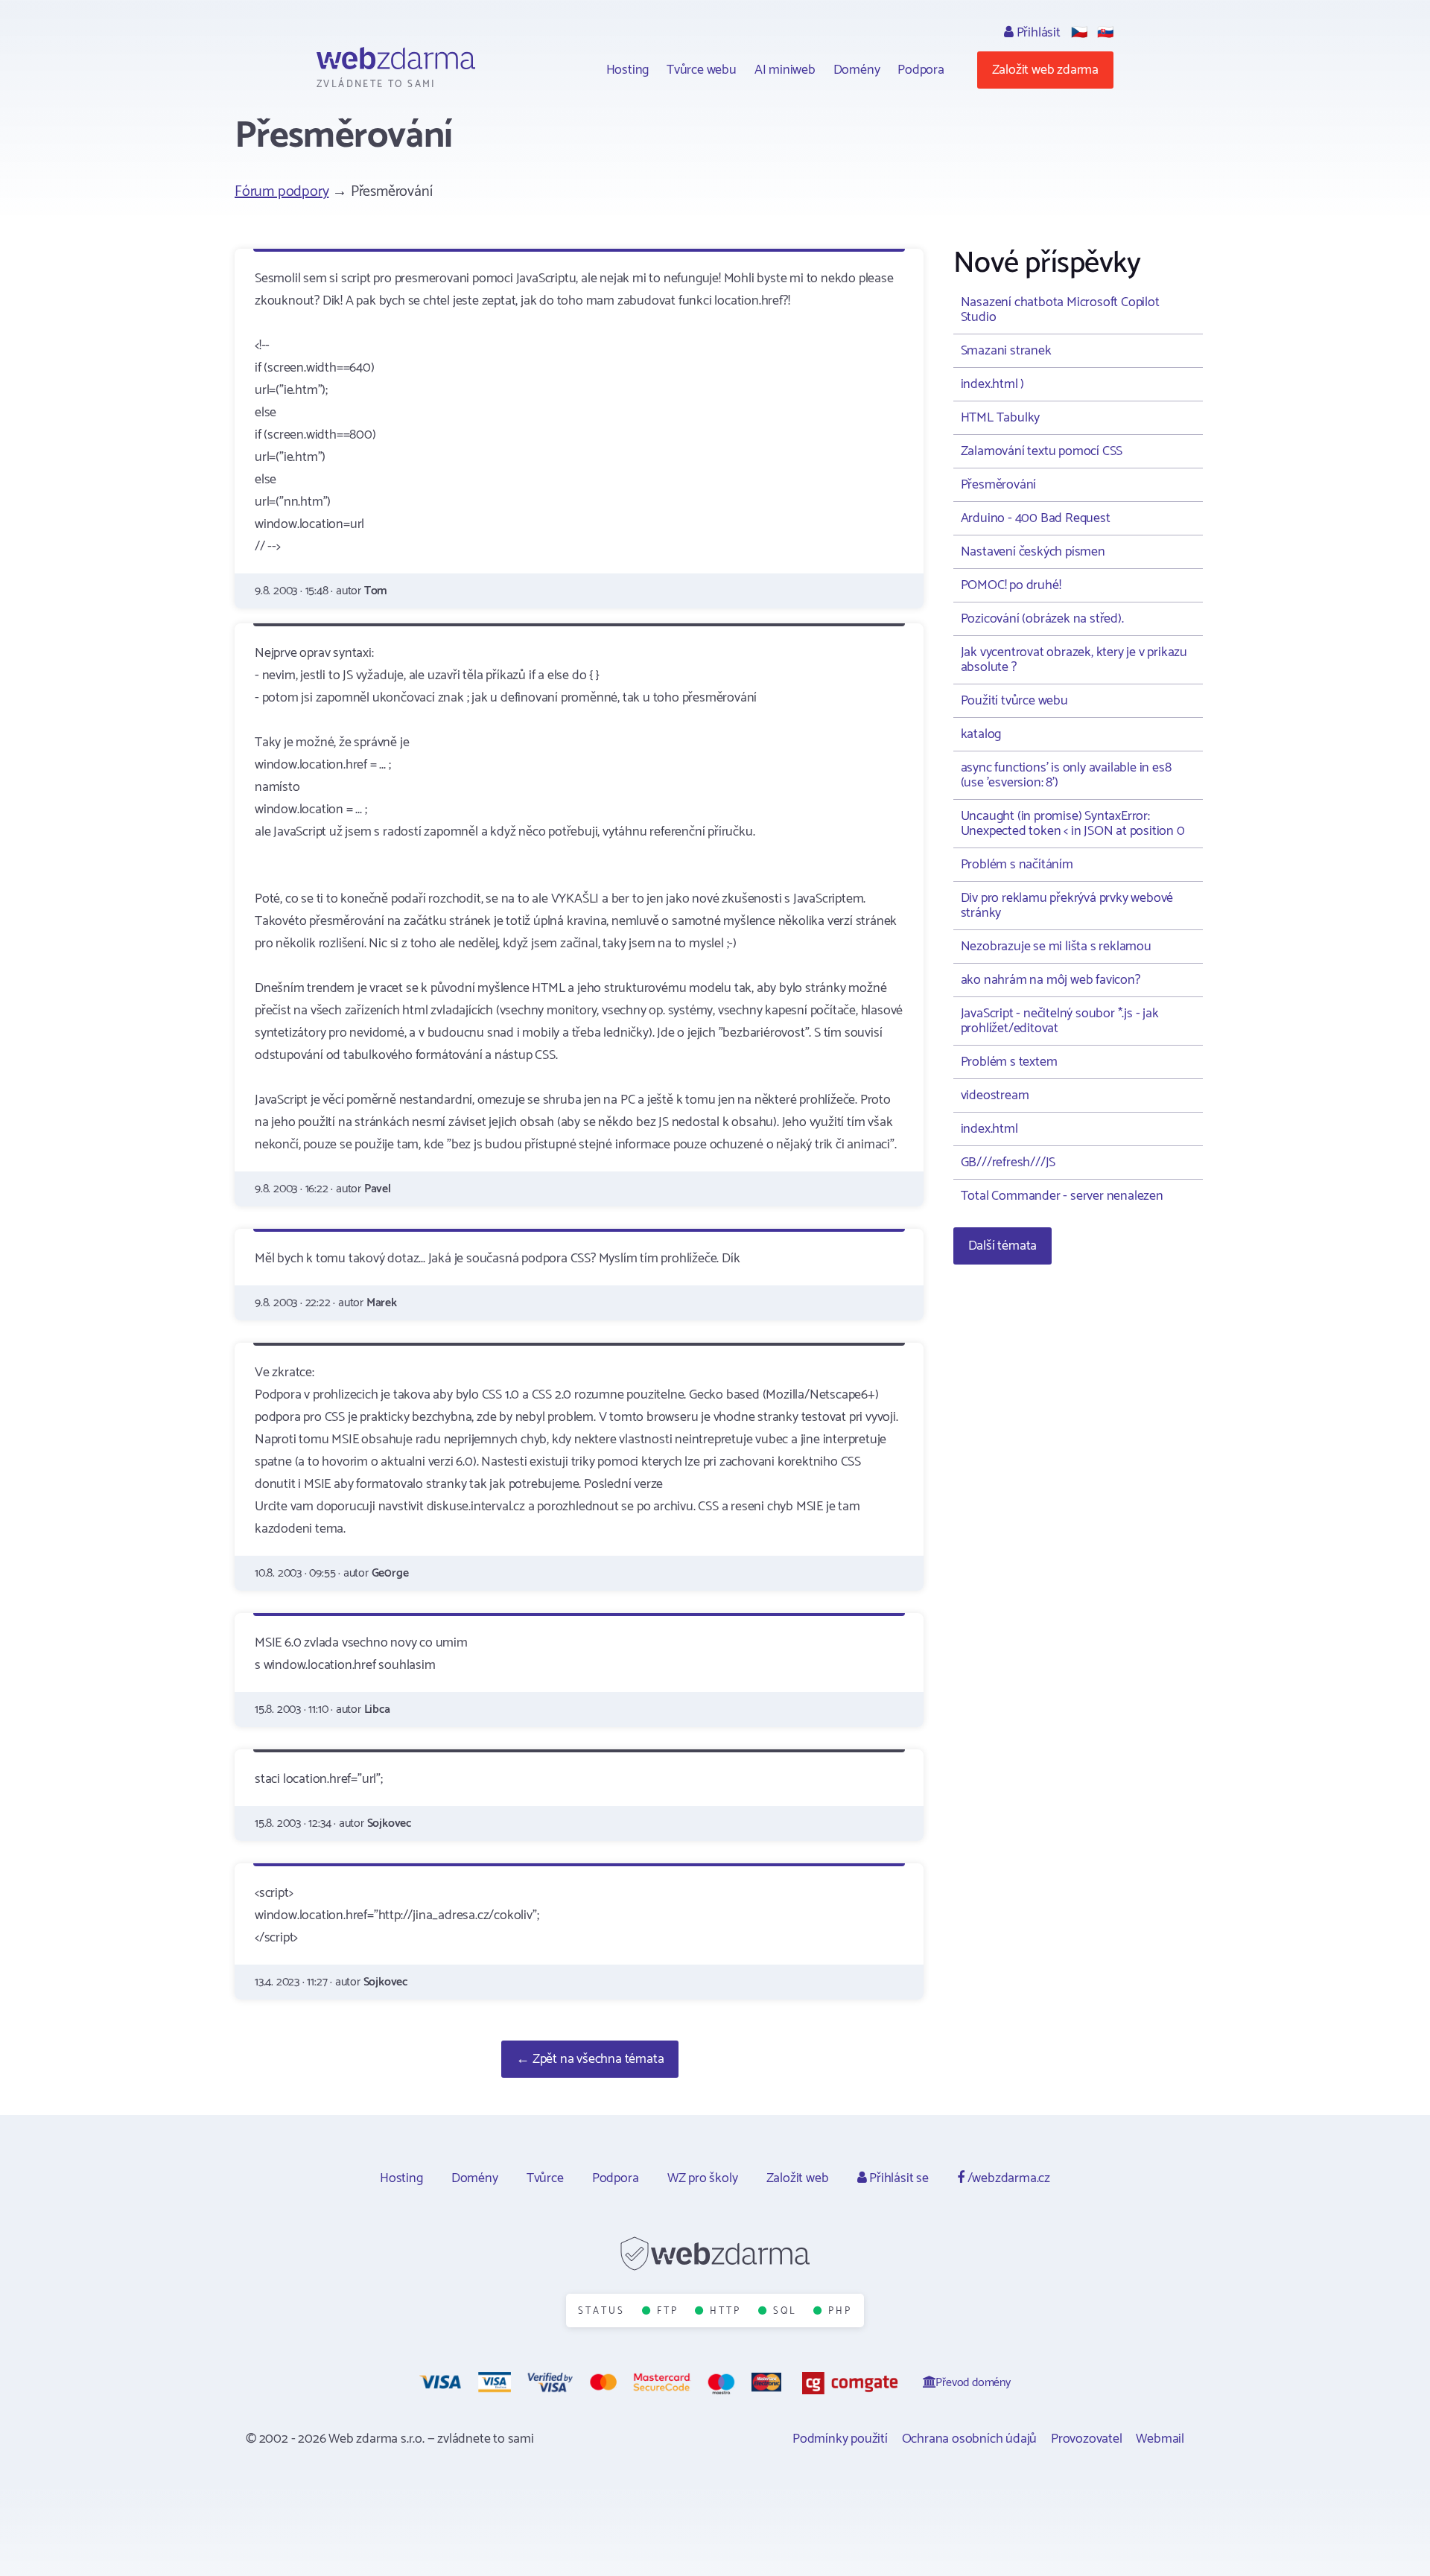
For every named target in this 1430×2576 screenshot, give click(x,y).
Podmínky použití (840, 2439)
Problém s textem (1009, 1062)
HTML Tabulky (1001, 418)
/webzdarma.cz (1007, 2178)
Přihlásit (1037, 33)
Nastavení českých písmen (1033, 552)
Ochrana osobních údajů (970, 2439)
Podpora (921, 70)
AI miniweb (785, 70)
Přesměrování (999, 485)
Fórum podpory (282, 192)
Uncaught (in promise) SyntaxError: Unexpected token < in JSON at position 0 (1073, 824)
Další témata (1003, 1246)
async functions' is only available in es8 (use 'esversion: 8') (1066, 775)
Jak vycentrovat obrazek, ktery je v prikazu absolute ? (1074, 660)
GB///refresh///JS (1008, 1163)
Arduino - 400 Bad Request (1036, 518)
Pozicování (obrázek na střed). (1042, 619)
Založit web (798, 2178)
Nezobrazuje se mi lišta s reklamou (1056, 947)
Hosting (628, 70)
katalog (981, 734)
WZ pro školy (703, 2178)
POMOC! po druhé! (1011, 585)
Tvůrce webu (702, 70)
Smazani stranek (1006, 351)
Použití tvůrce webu (1014, 701)
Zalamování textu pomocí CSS (1042, 451)
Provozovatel (1087, 2439)
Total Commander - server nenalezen (1062, 1196)
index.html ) (993, 384)
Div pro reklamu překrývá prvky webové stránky (1067, 906)
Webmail (1160, 2439)
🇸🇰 (1105, 33)
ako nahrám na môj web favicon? (1051, 980)
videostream (995, 1095)
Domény (857, 70)
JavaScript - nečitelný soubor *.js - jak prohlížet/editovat (1060, 1021)
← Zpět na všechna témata (590, 2059)
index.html (989, 1129)
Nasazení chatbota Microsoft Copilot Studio (1060, 310)
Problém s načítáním (1017, 865)
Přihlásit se (897, 2178)
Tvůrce (545, 2178)
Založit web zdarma (1045, 70)
